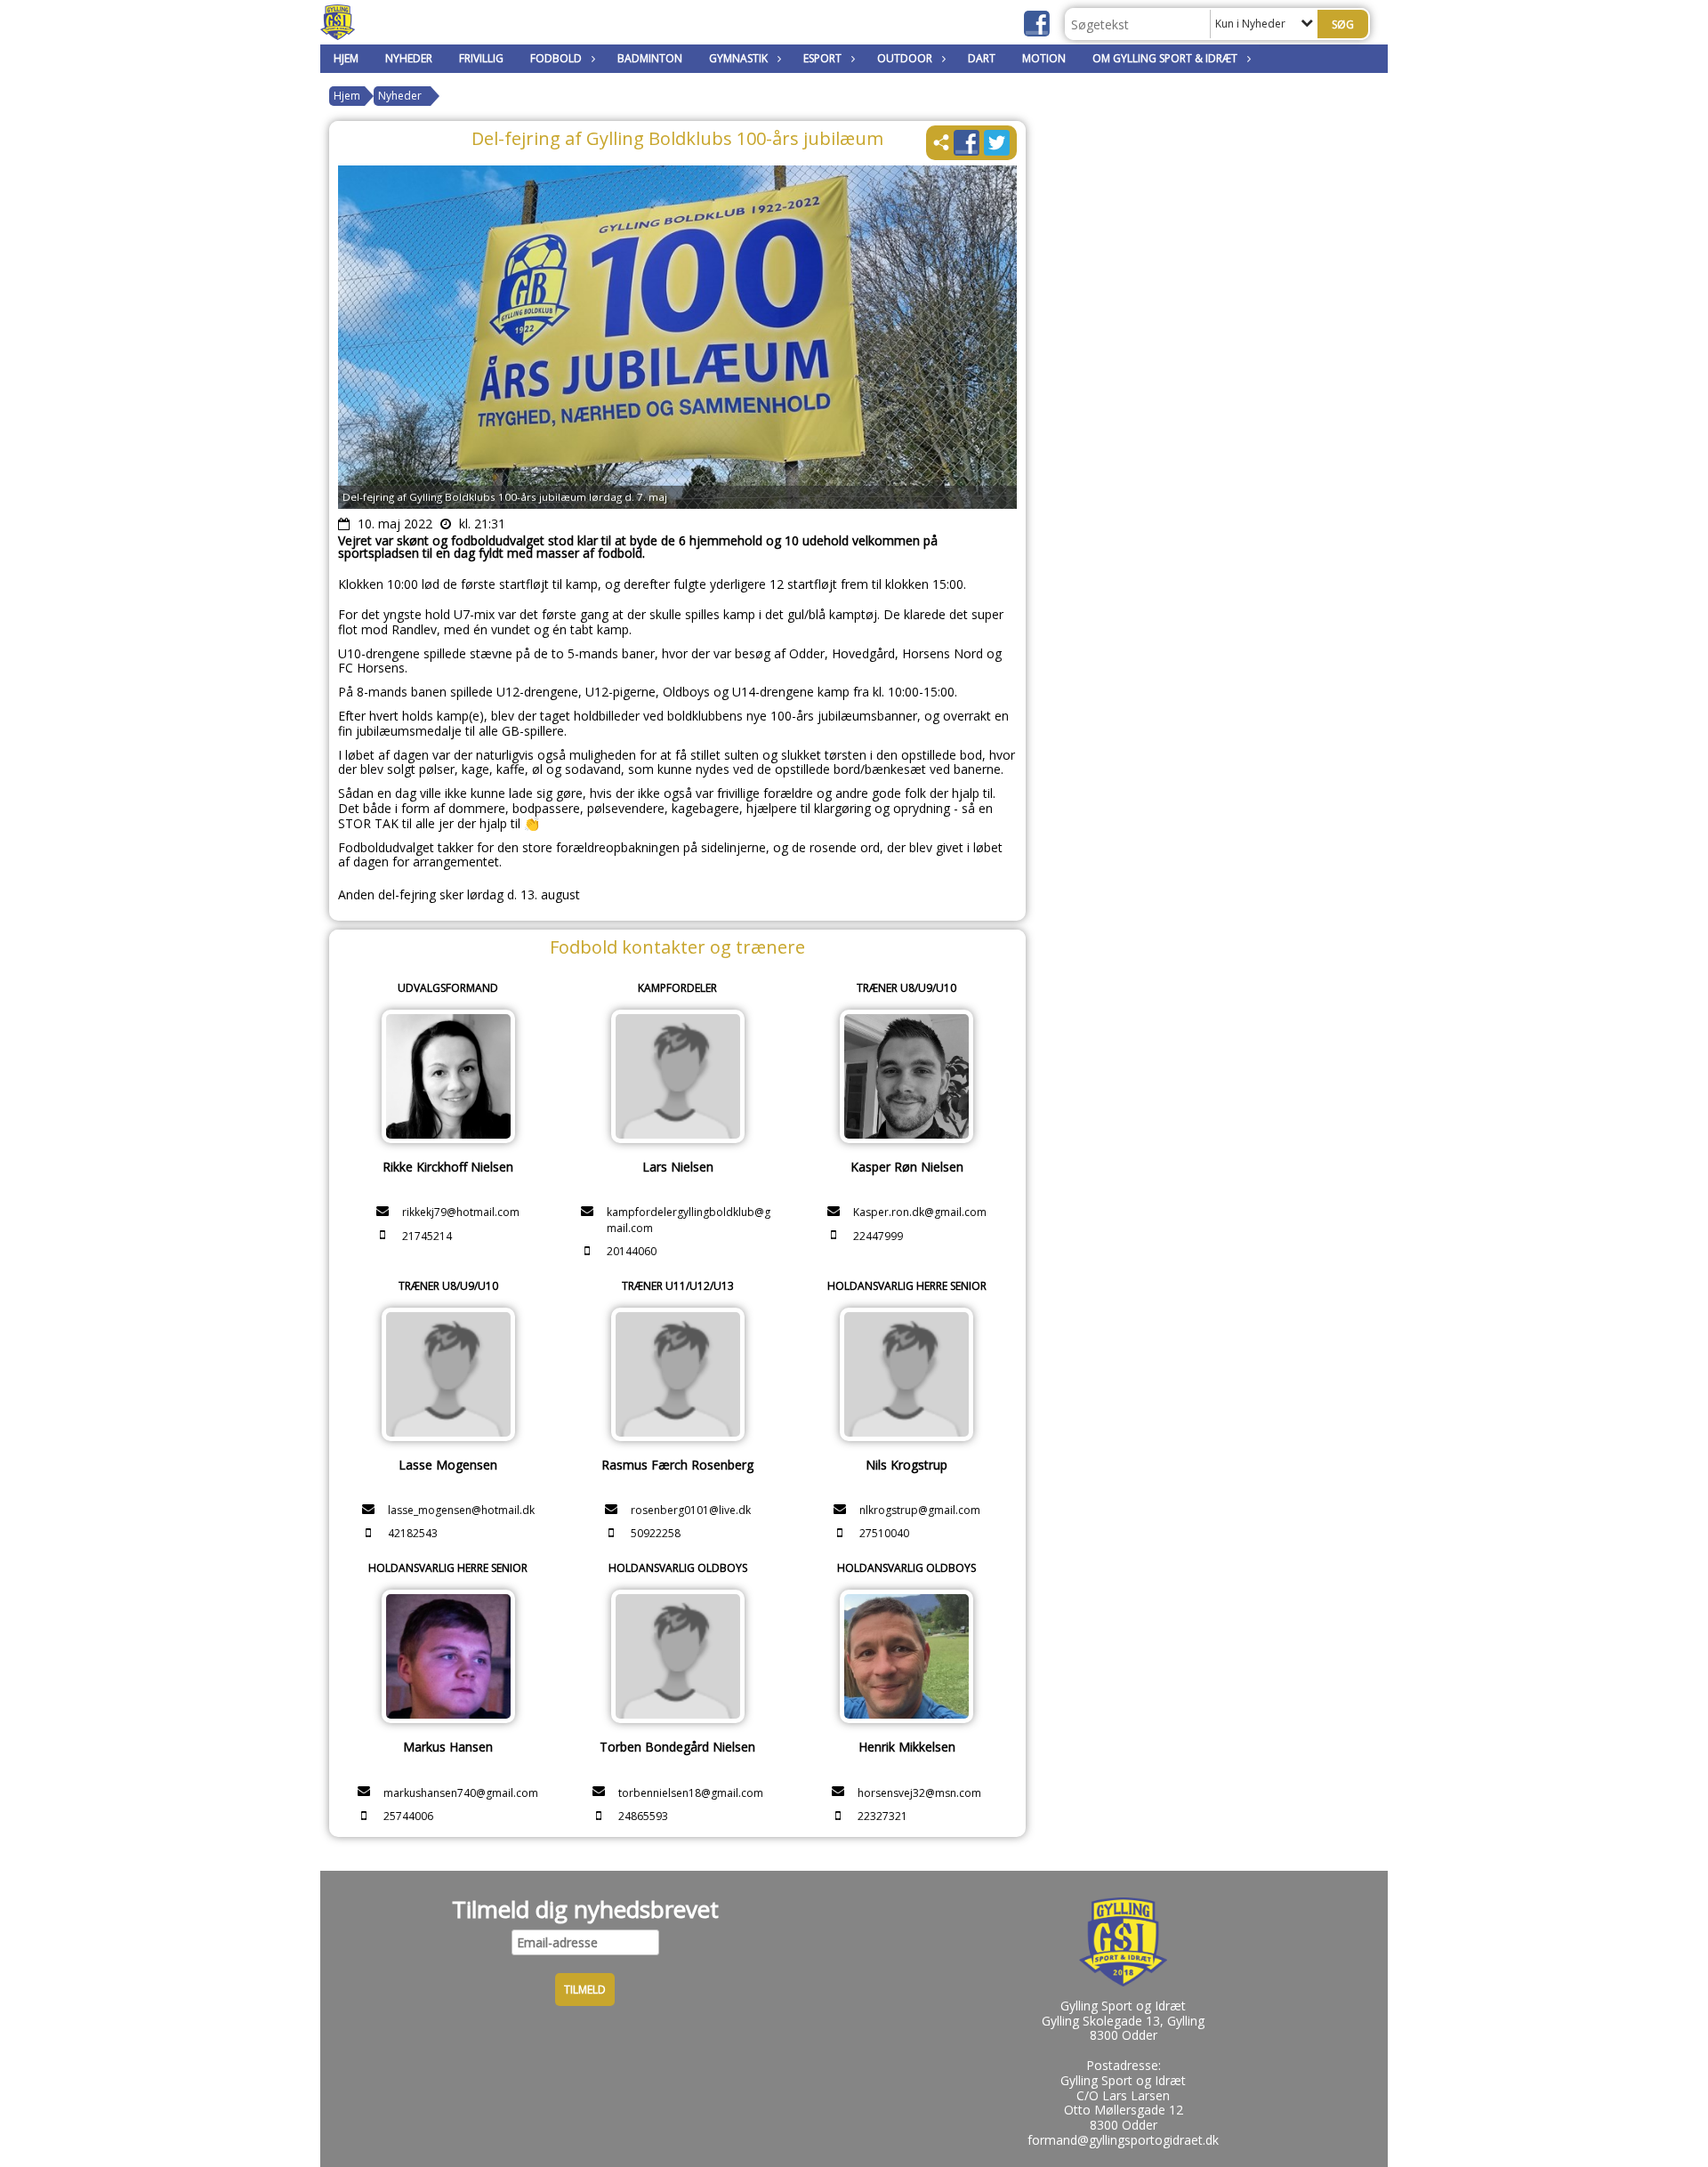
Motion (1044, 58)
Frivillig (481, 58)
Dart (982, 58)
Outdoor (905, 58)
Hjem (346, 58)
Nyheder (409, 58)
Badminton (650, 58)
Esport (822, 58)
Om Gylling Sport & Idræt (1165, 58)
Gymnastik (738, 58)
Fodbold (556, 58)
